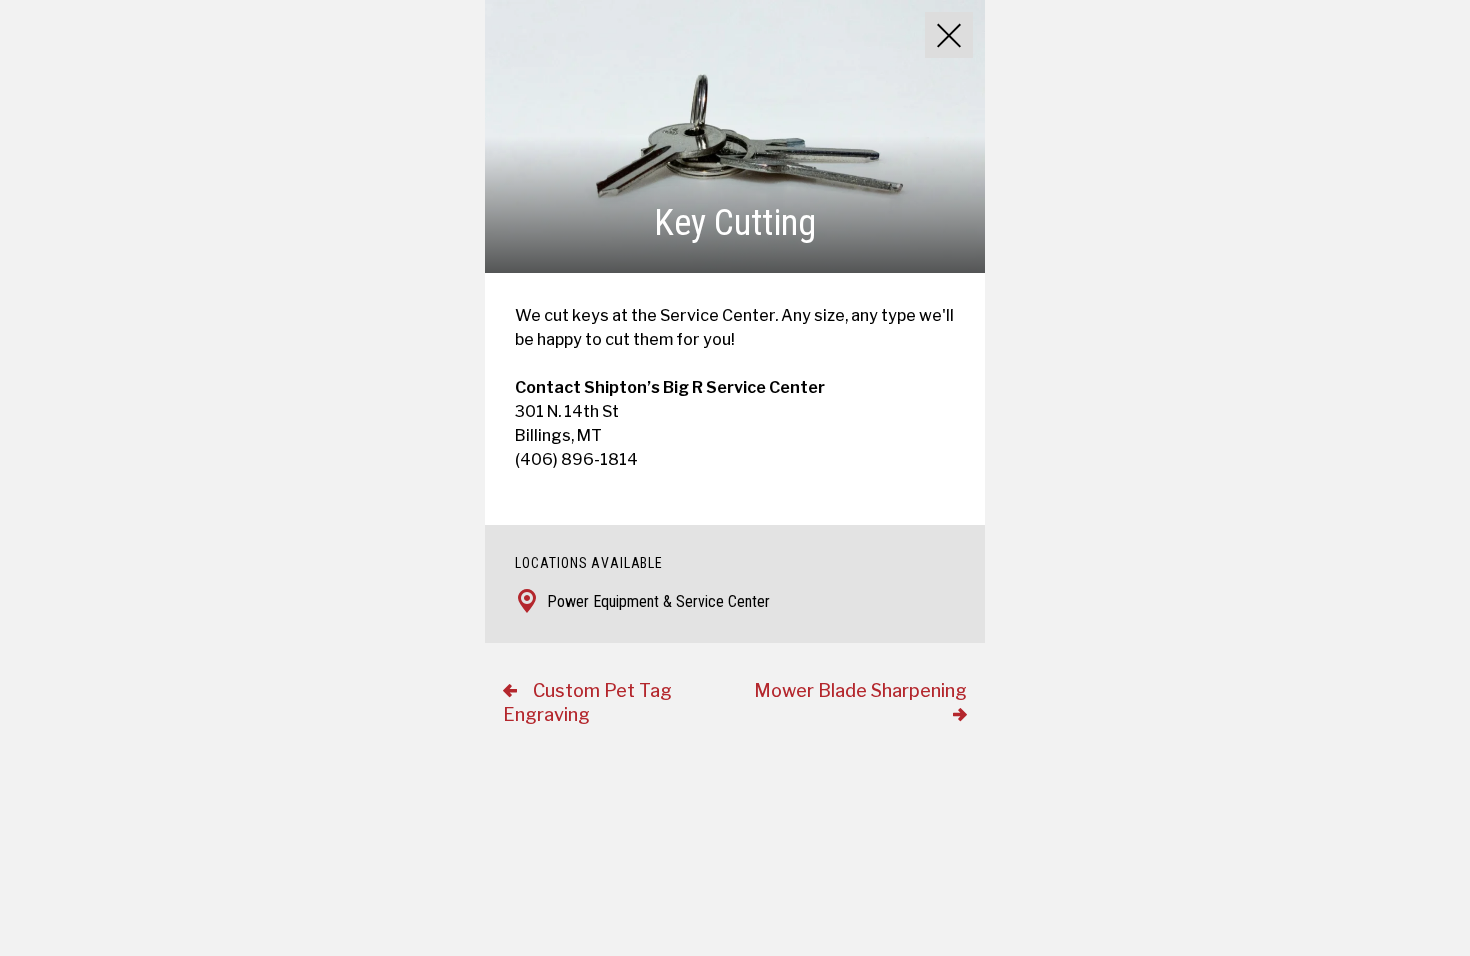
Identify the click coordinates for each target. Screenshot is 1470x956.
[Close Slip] (949, 35)
